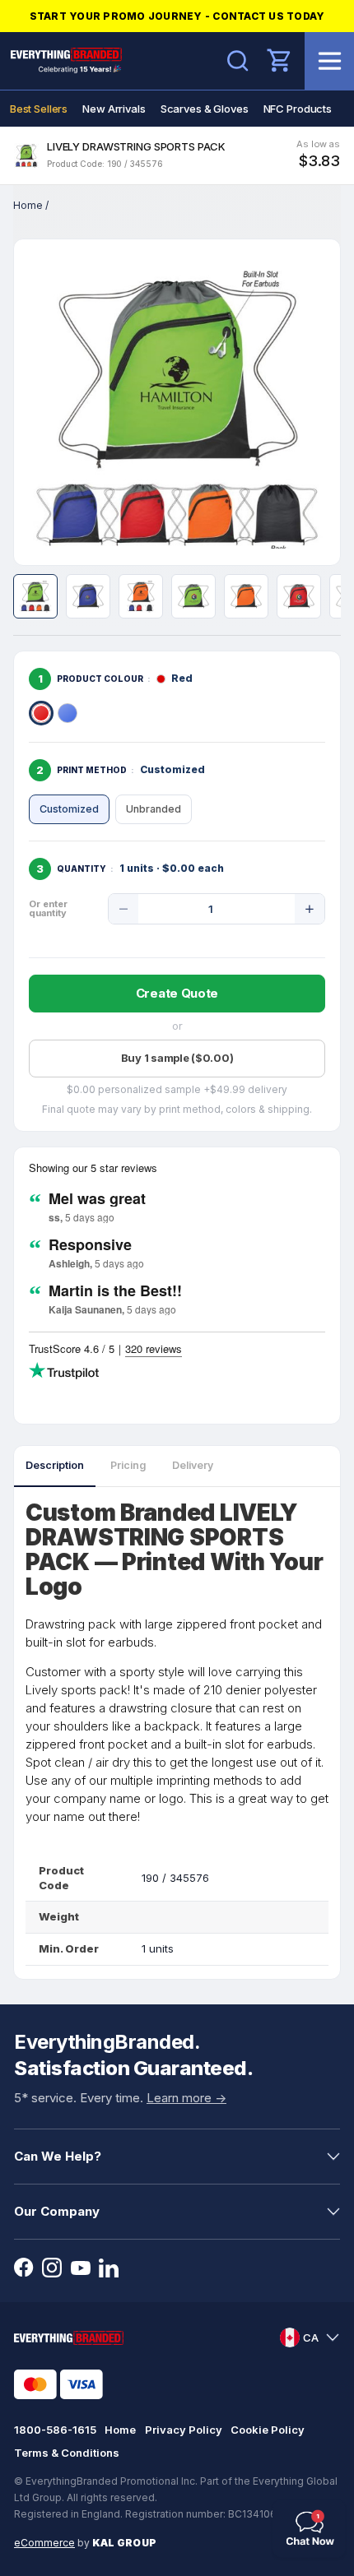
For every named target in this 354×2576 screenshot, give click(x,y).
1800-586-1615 (55, 2430)
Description (55, 1465)
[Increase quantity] (310, 909)
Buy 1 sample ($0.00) (177, 1058)
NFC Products (298, 109)
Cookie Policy (268, 2430)
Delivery (193, 1465)
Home (28, 205)
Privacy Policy (184, 2430)
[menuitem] (39, 109)
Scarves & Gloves (205, 109)
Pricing (128, 1465)
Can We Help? (58, 2156)
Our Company (57, 2211)
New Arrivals (114, 109)
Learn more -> (186, 2098)
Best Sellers (39, 109)
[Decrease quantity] (123, 909)
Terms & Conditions (67, 2453)
